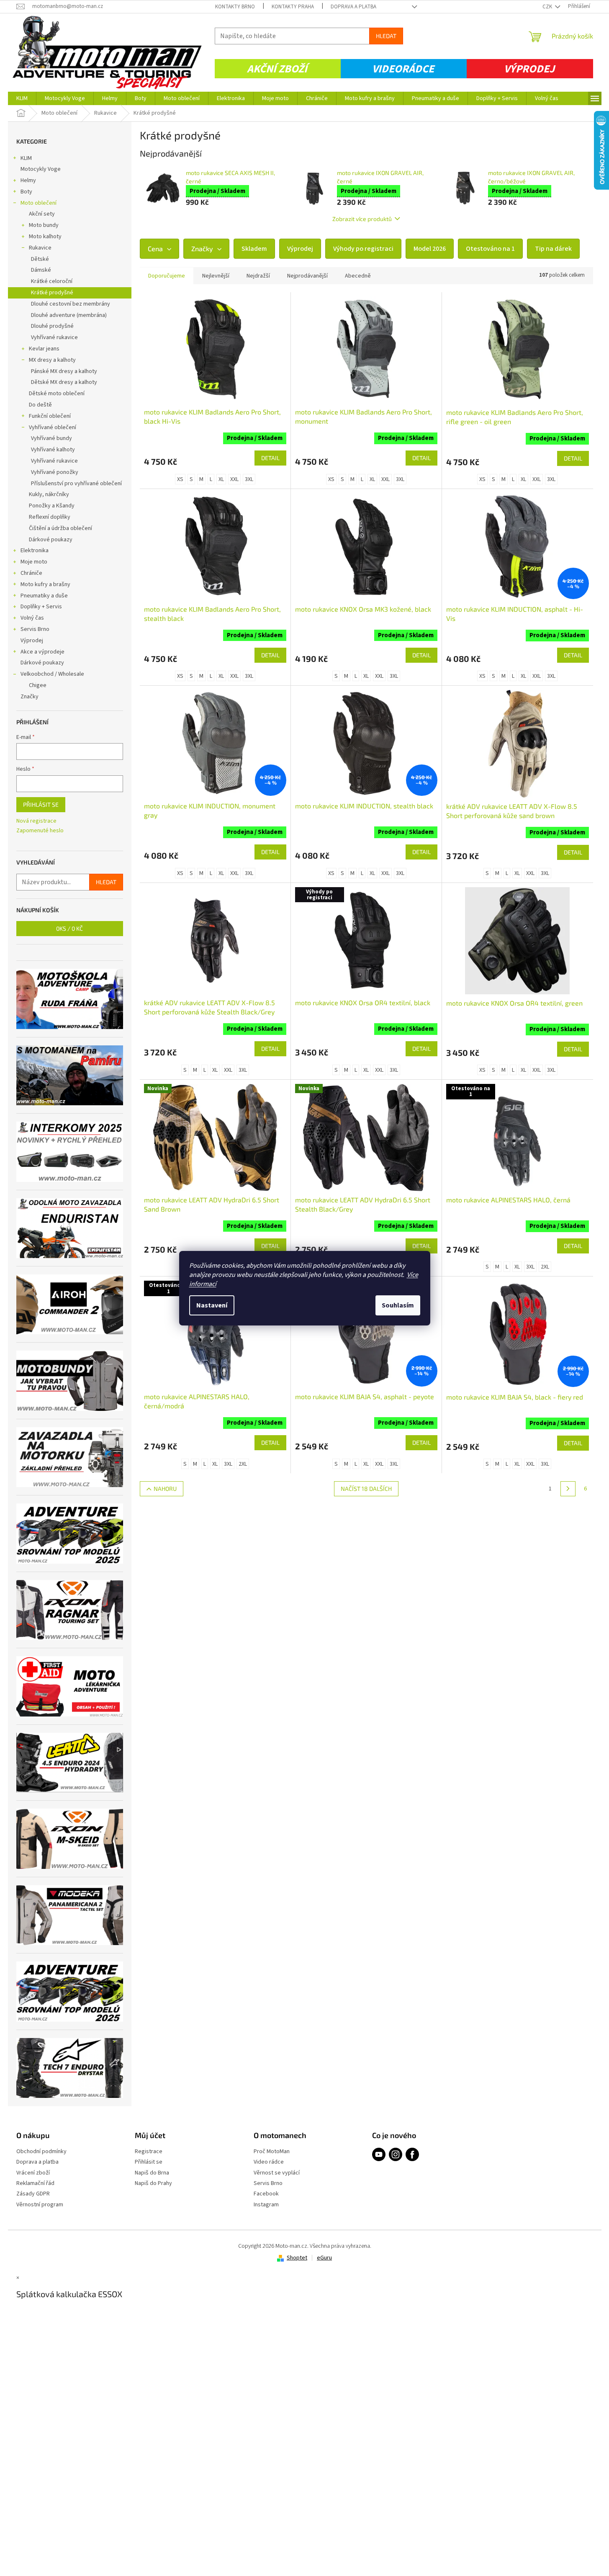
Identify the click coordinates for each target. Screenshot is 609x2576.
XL (221, 479)
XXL (234, 479)
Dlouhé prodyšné (52, 326)
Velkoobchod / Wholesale (52, 674)
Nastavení (212, 1305)
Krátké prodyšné (52, 293)
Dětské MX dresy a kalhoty (64, 382)
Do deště (40, 405)
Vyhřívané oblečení (53, 427)
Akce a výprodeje (42, 652)
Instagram (266, 2205)
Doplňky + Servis (41, 607)
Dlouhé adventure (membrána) (69, 315)
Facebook (266, 2194)
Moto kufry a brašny (45, 584)
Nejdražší (258, 276)
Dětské (40, 259)
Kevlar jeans (44, 349)
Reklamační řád (35, 2184)
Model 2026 (430, 249)
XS (180, 479)
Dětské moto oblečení (57, 394)
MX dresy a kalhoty (52, 360)
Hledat (386, 36)
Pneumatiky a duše (44, 596)
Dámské (41, 270)
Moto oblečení (39, 203)
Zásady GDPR (33, 2194)
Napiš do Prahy (153, 2184)
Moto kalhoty (45, 237)
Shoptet (297, 2258)
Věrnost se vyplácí (277, 2173)
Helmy (28, 180)
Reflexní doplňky (50, 517)
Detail (270, 458)
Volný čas (32, 618)
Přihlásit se (41, 804)
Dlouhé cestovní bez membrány (71, 304)
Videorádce (403, 69)
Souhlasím (398, 1305)
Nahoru (165, 1489)
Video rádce (269, 2162)
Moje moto (34, 562)
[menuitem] (22, 98)
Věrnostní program (40, 2205)
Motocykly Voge (41, 169)
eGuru (324, 2258)
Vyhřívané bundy (51, 438)
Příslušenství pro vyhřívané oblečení (76, 484)
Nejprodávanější (307, 276)
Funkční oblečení (50, 416)
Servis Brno (35, 629)
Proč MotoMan (272, 2152)
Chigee (38, 685)
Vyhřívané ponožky (55, 472)
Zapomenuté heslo (40, 831)
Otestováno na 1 (490, 249)
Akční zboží (277, 69)
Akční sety (42, 214)
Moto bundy (44, 225)
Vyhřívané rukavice (54, 337)
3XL (249, 479)
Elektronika (35, 551)
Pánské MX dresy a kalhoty (64, 371)
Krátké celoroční (52, 281)
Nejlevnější (216, 276)
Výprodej (529, 69)
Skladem (254, 249)
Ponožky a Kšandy (52, 506)
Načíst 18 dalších (366, 1489)
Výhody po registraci (363, 249)
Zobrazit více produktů (362, 219)
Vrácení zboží (33, 2173)
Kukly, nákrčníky (49, 494)
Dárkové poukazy (51, 540)
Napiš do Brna (152, 2173)
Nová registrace (36, 821)
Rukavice (40, 248)
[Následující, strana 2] (568, 1489)
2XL (545, 1267)
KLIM (26, 158)
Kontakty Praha (293, 7)
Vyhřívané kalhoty (53, 450)
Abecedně (358, 276)
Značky (30, 697)
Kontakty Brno (235, 7)
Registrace (149, 2152)
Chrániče (31, 573)
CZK (548, 7)
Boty (26, 192)
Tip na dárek (553, 249)
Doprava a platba (353, 7)
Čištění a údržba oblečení (60, 528)
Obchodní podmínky (41, 2152)
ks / (69, 928)
